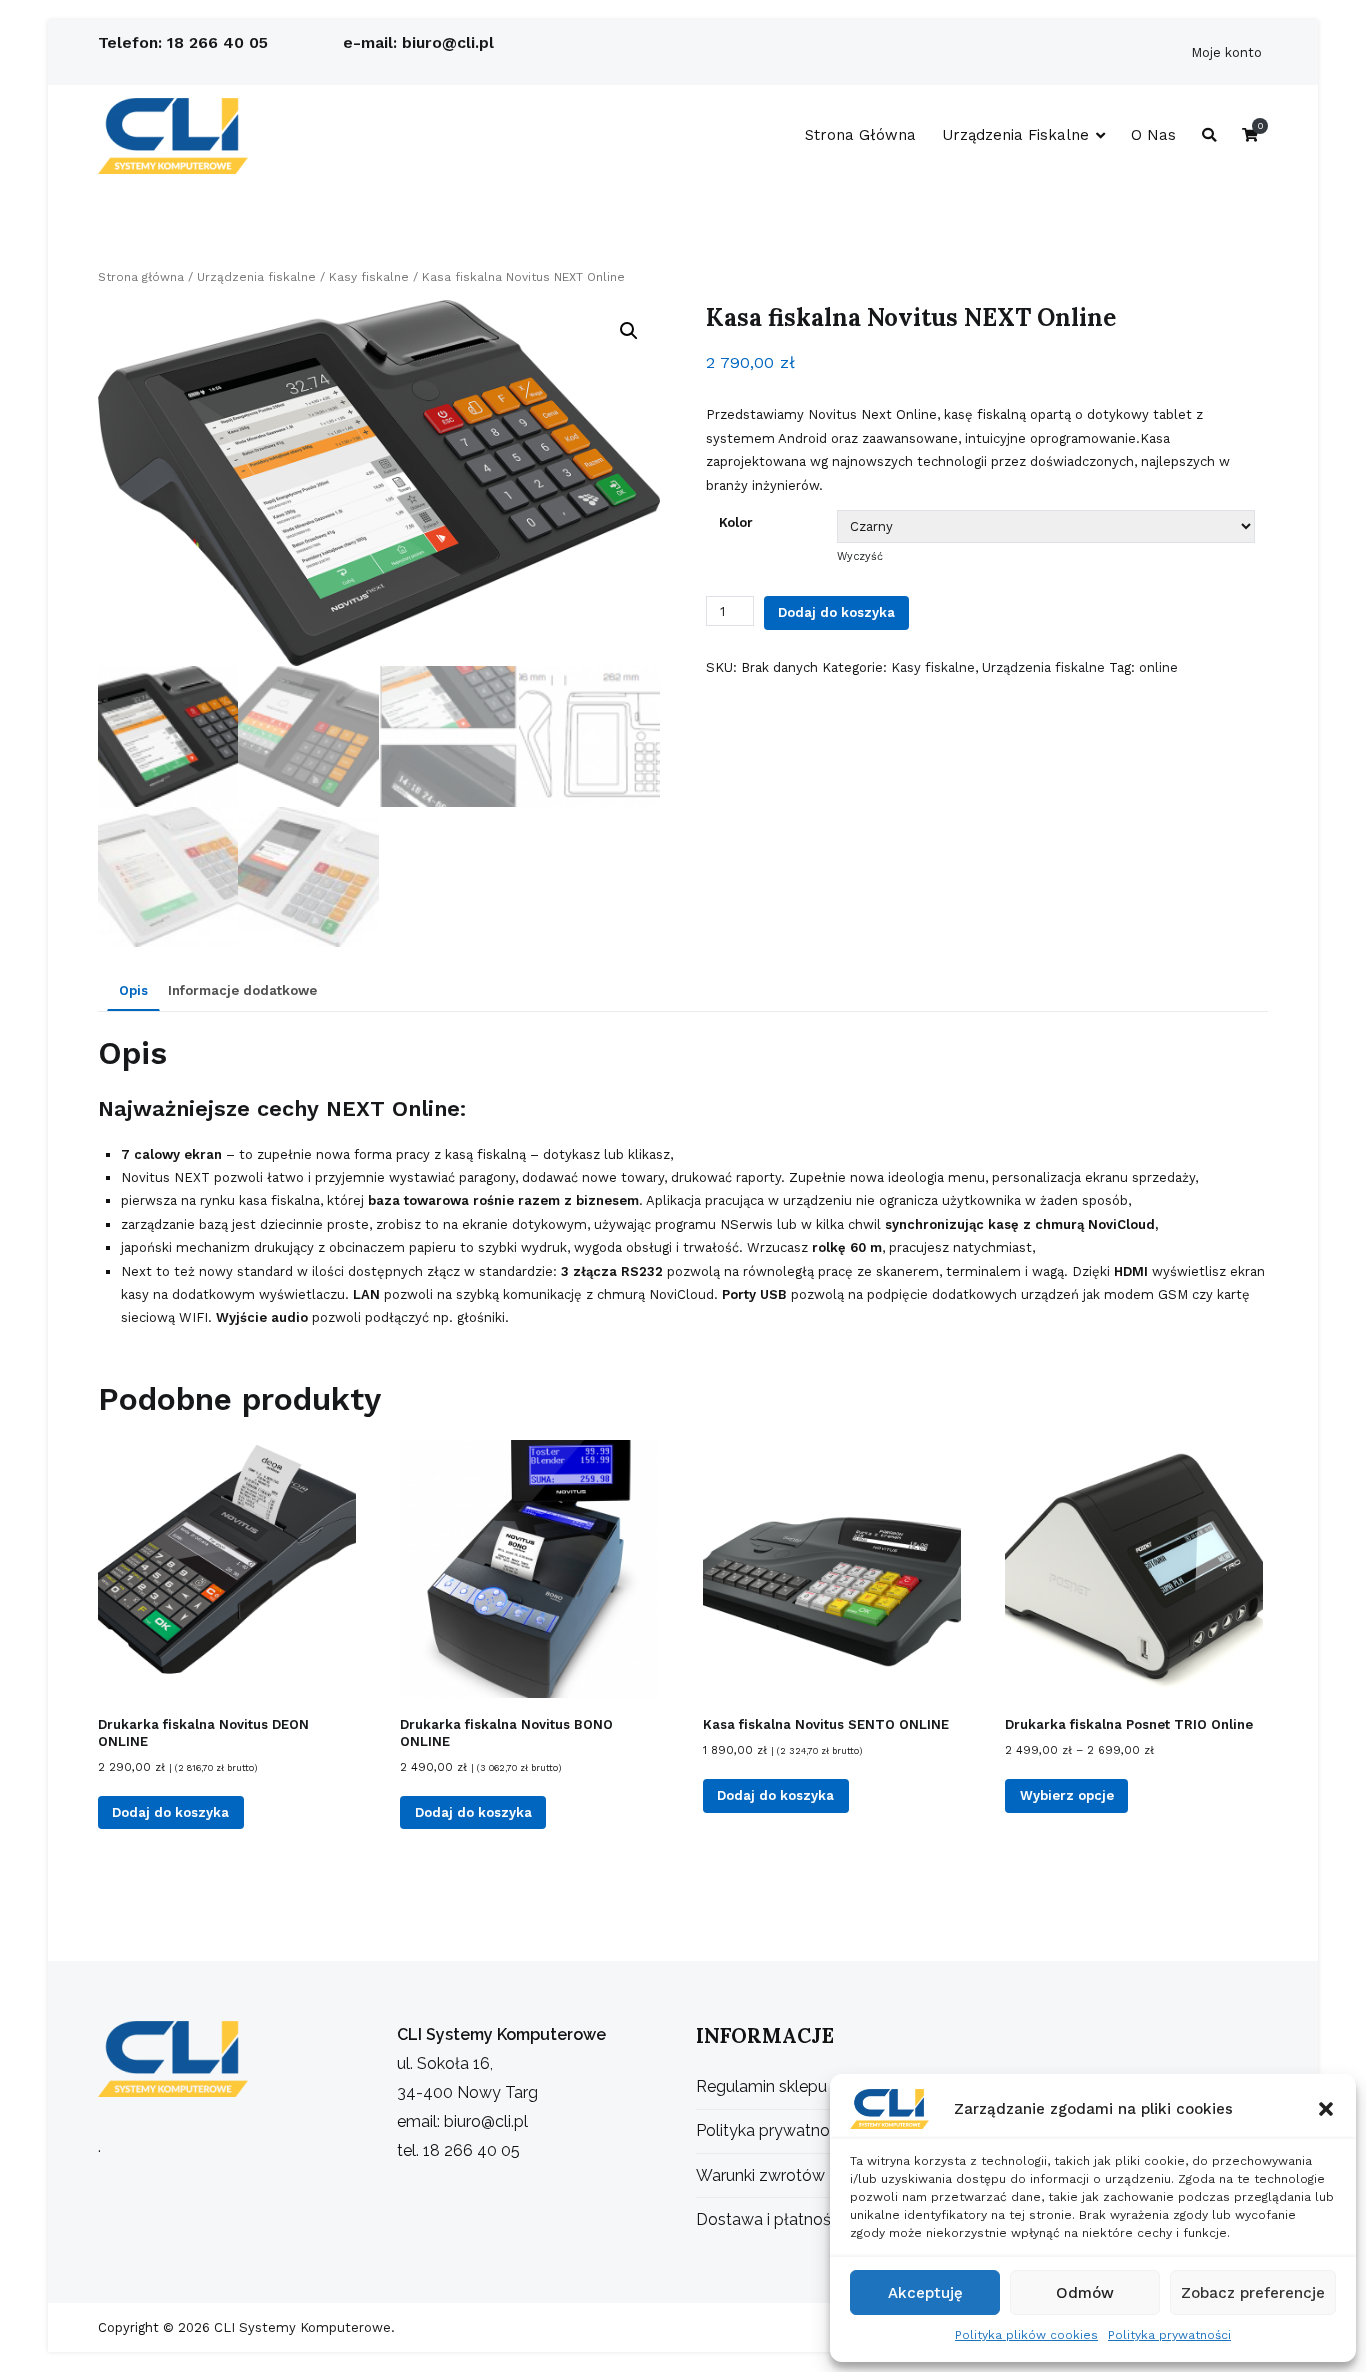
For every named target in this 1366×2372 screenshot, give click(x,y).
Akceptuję (925, 2293)
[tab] (133, 992)
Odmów (1085, 2293)
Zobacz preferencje (1253, 2293)
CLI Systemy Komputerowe (300, 2327)
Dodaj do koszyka (836, 612)
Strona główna (860, 135)
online (1158, 667)
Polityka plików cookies (1026, 2335)
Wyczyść (860, 556)
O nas (1153, 135)
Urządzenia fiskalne (1015, 135)
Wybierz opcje (1067, 1795)
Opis (133, 990)
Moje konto (1226, 52)
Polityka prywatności (1169, 2335)
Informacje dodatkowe (242, 990)
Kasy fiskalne (369, 277)
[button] (1326, 2109)
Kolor (736, 522)
